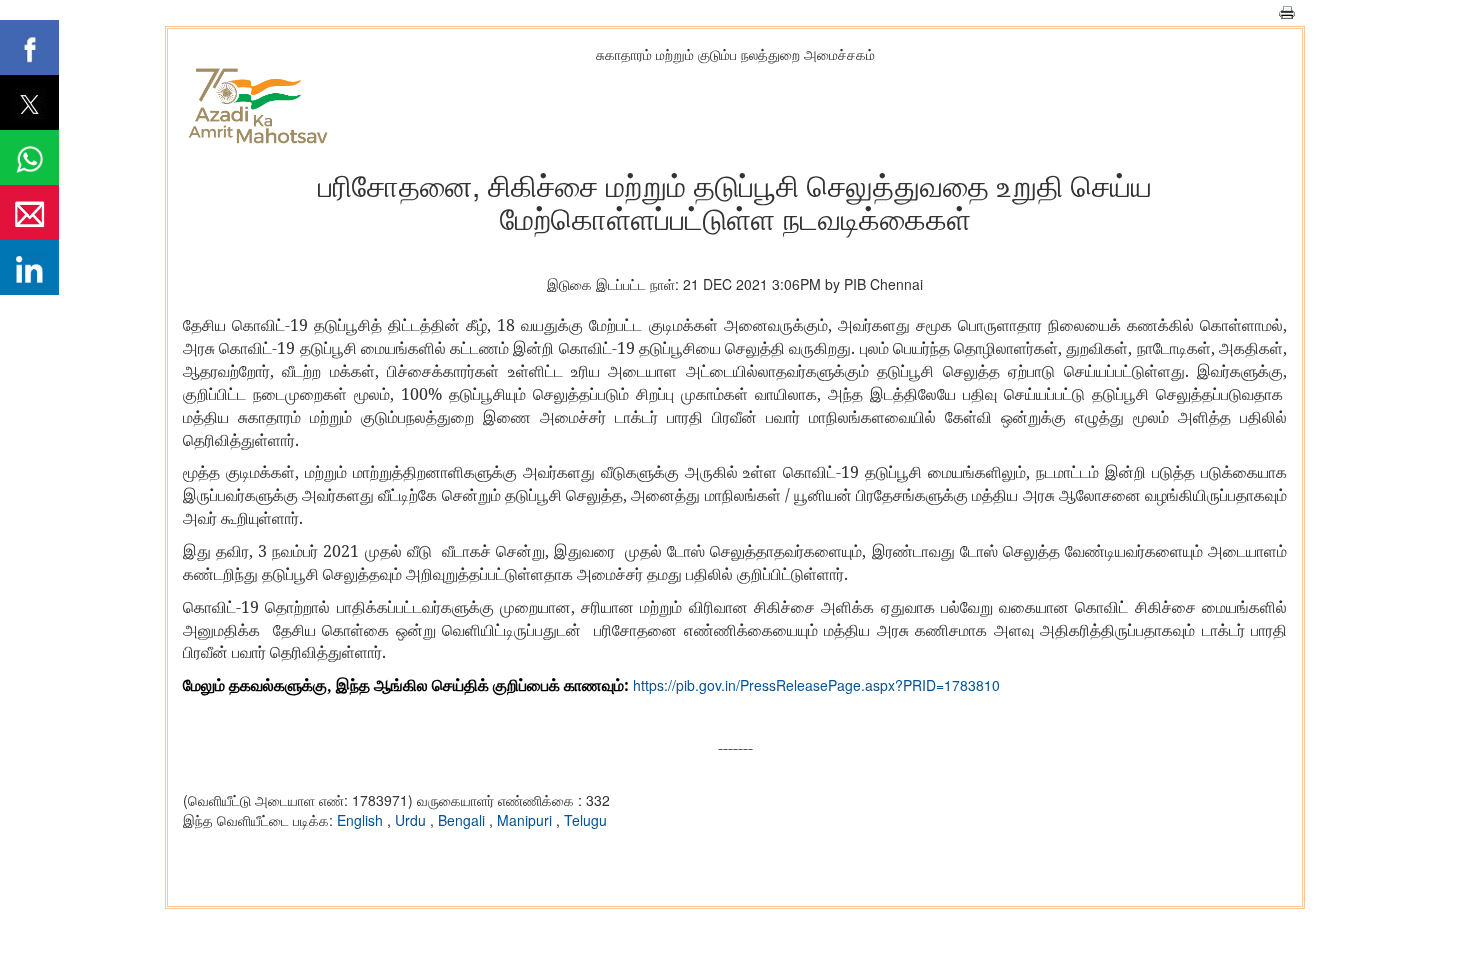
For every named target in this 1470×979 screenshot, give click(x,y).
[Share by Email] (29, 212)
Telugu (585, 820)
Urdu (412, 820)
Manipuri (526, 820)
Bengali (463, 820)
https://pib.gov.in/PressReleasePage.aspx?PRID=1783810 (816, 685)
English (362, 820)
